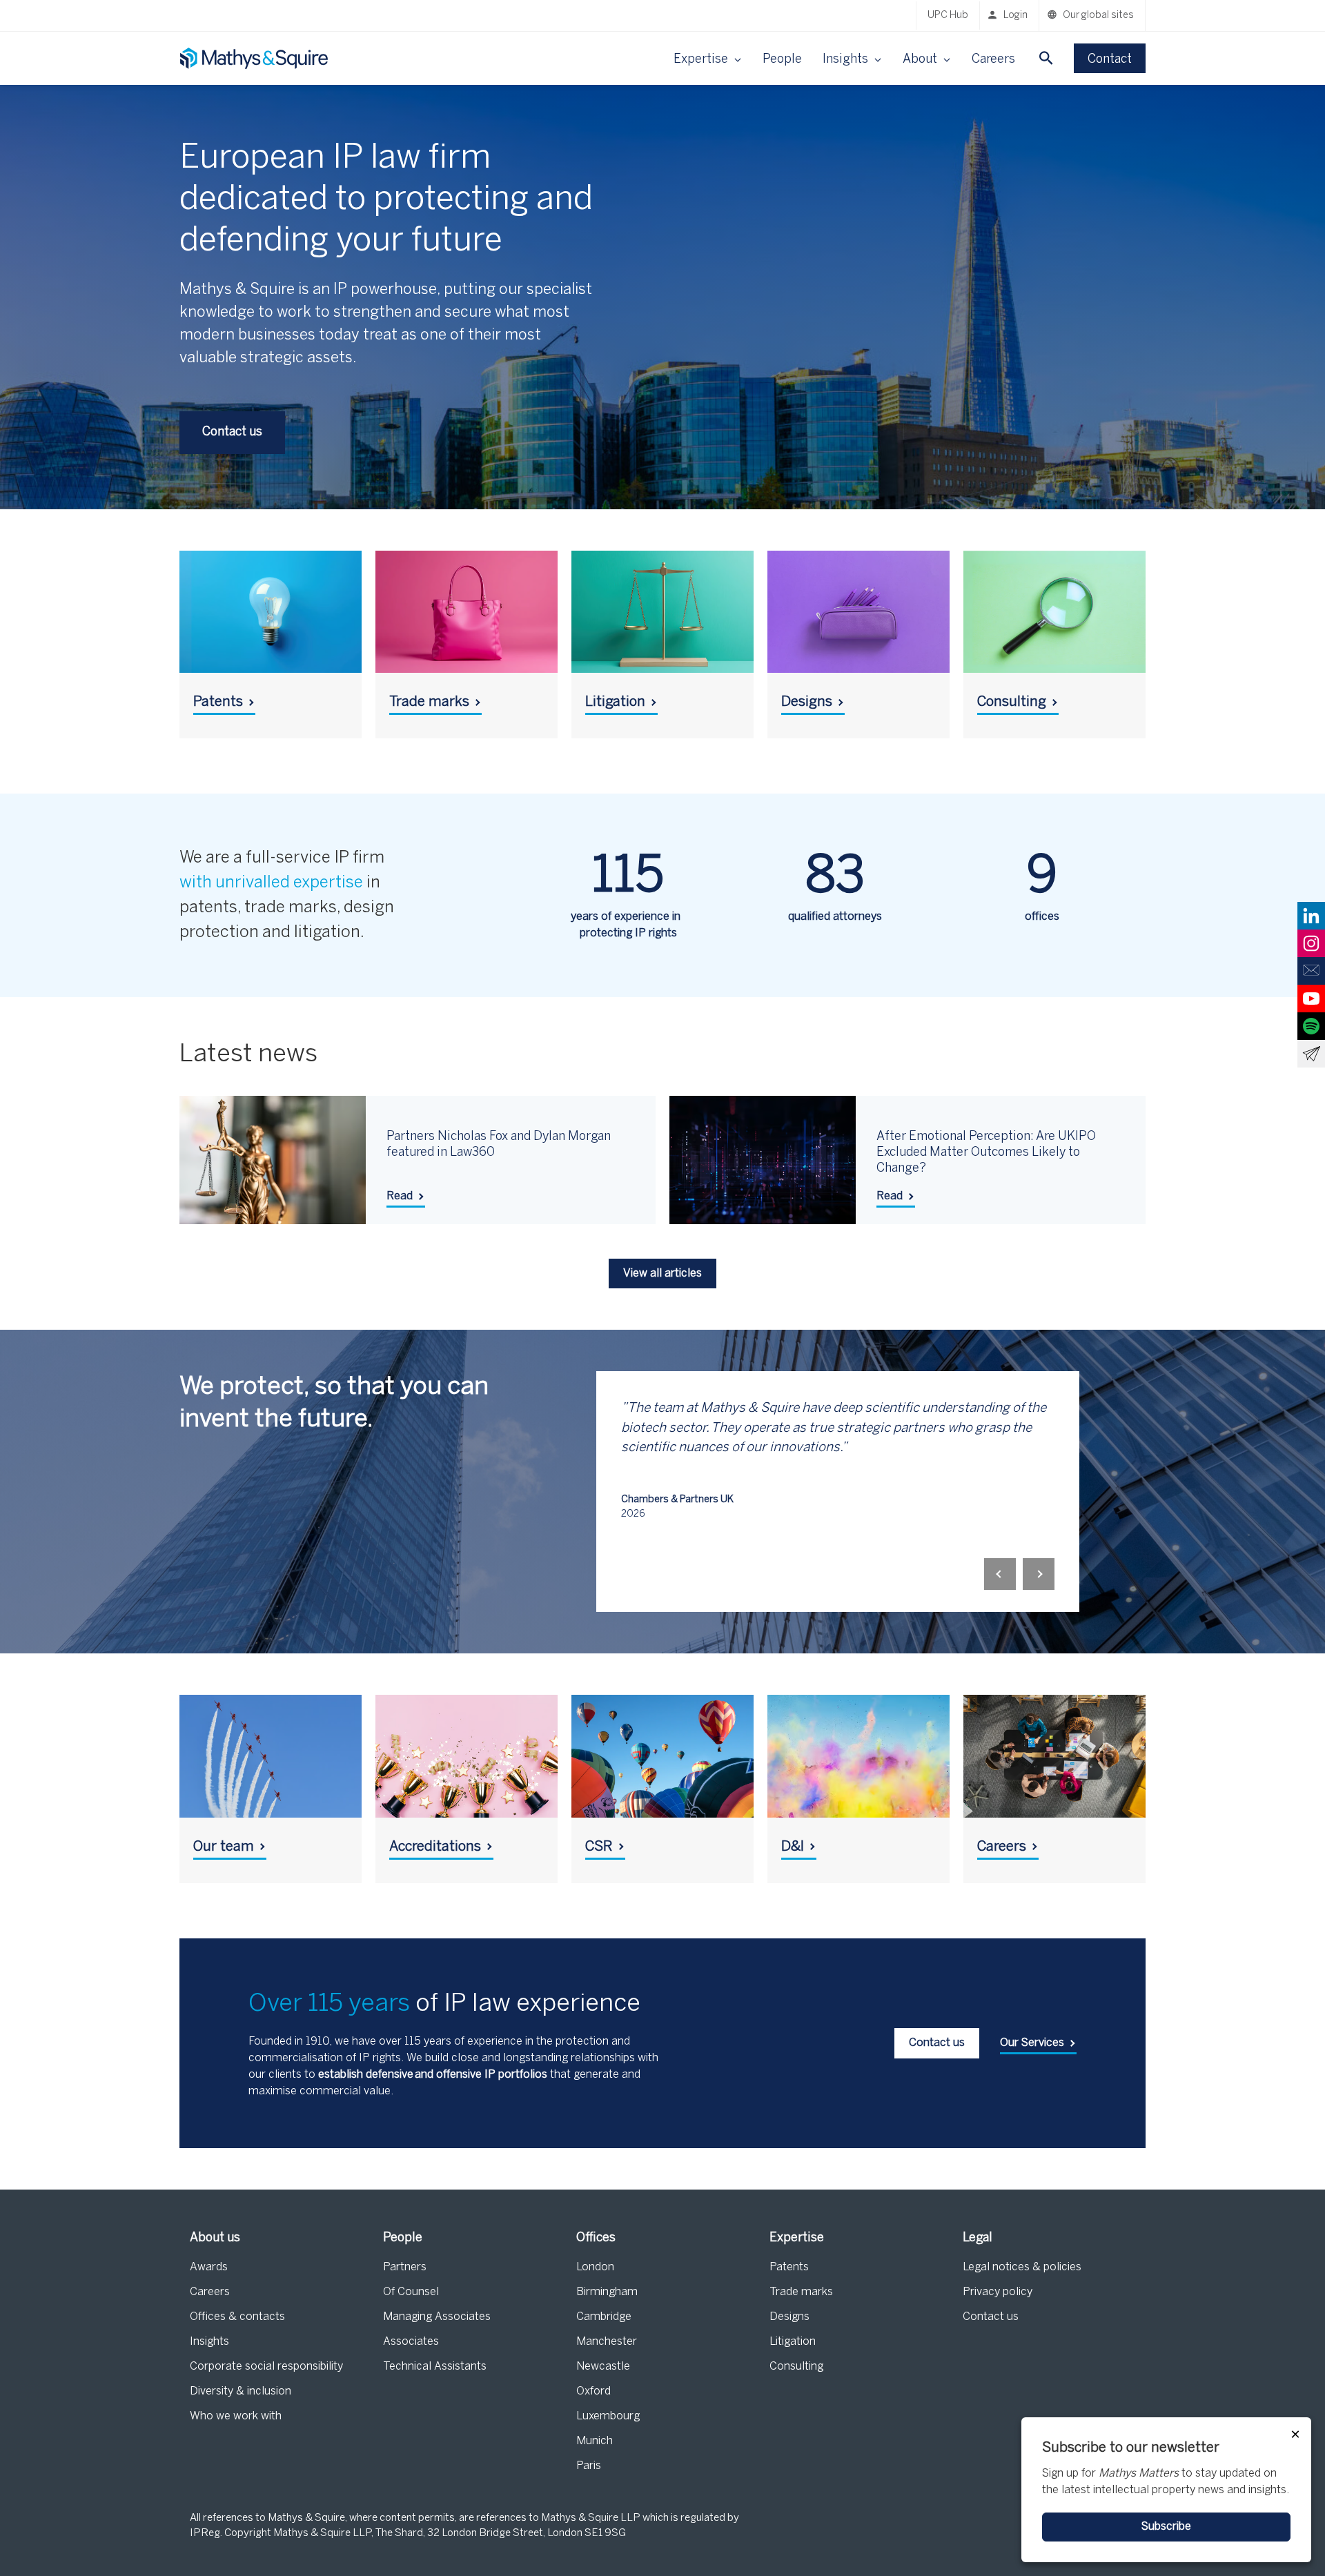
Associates (411, 2342)
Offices (596, 2238)
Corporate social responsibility (266, 2367)
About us (215, 2238)
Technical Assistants (435, 2367)
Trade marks (801, 2292)
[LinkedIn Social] (1311, 916)
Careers (993, 60)
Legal (978, 2238)
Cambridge (604, 2317)
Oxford (593, 2391)
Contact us (991, 2317)
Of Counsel (411, 2292)
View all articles (662, 1274)
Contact (1110, 60)
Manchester (607, 2342)
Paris (589, 2466)
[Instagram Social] (1311, 943)
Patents (789, 2267)
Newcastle (603, 2367)
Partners (405, 2267)
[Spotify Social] (1311, 1026)
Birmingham (607, 2292)
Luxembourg (608, 2416)
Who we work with (236, 2416)
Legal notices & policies (1022, 2267)
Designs (789, 2317)
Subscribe (1166, 2527)
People (782, 60)
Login (1015, 16)
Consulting (796, 2367)
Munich (595, 2441)
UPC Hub (948, 16)
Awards (209, 2267)
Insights (209, 2342)
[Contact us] (1311, 971)
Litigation (793, 2342)
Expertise (797, 2238)
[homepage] (255, 58)
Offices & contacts (237, 2317)
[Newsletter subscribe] (1311, 1054)
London (595, 2267)
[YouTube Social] (1311, 999)
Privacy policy (998, 2292)
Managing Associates (437, 2317)
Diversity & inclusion (241, 2391)
